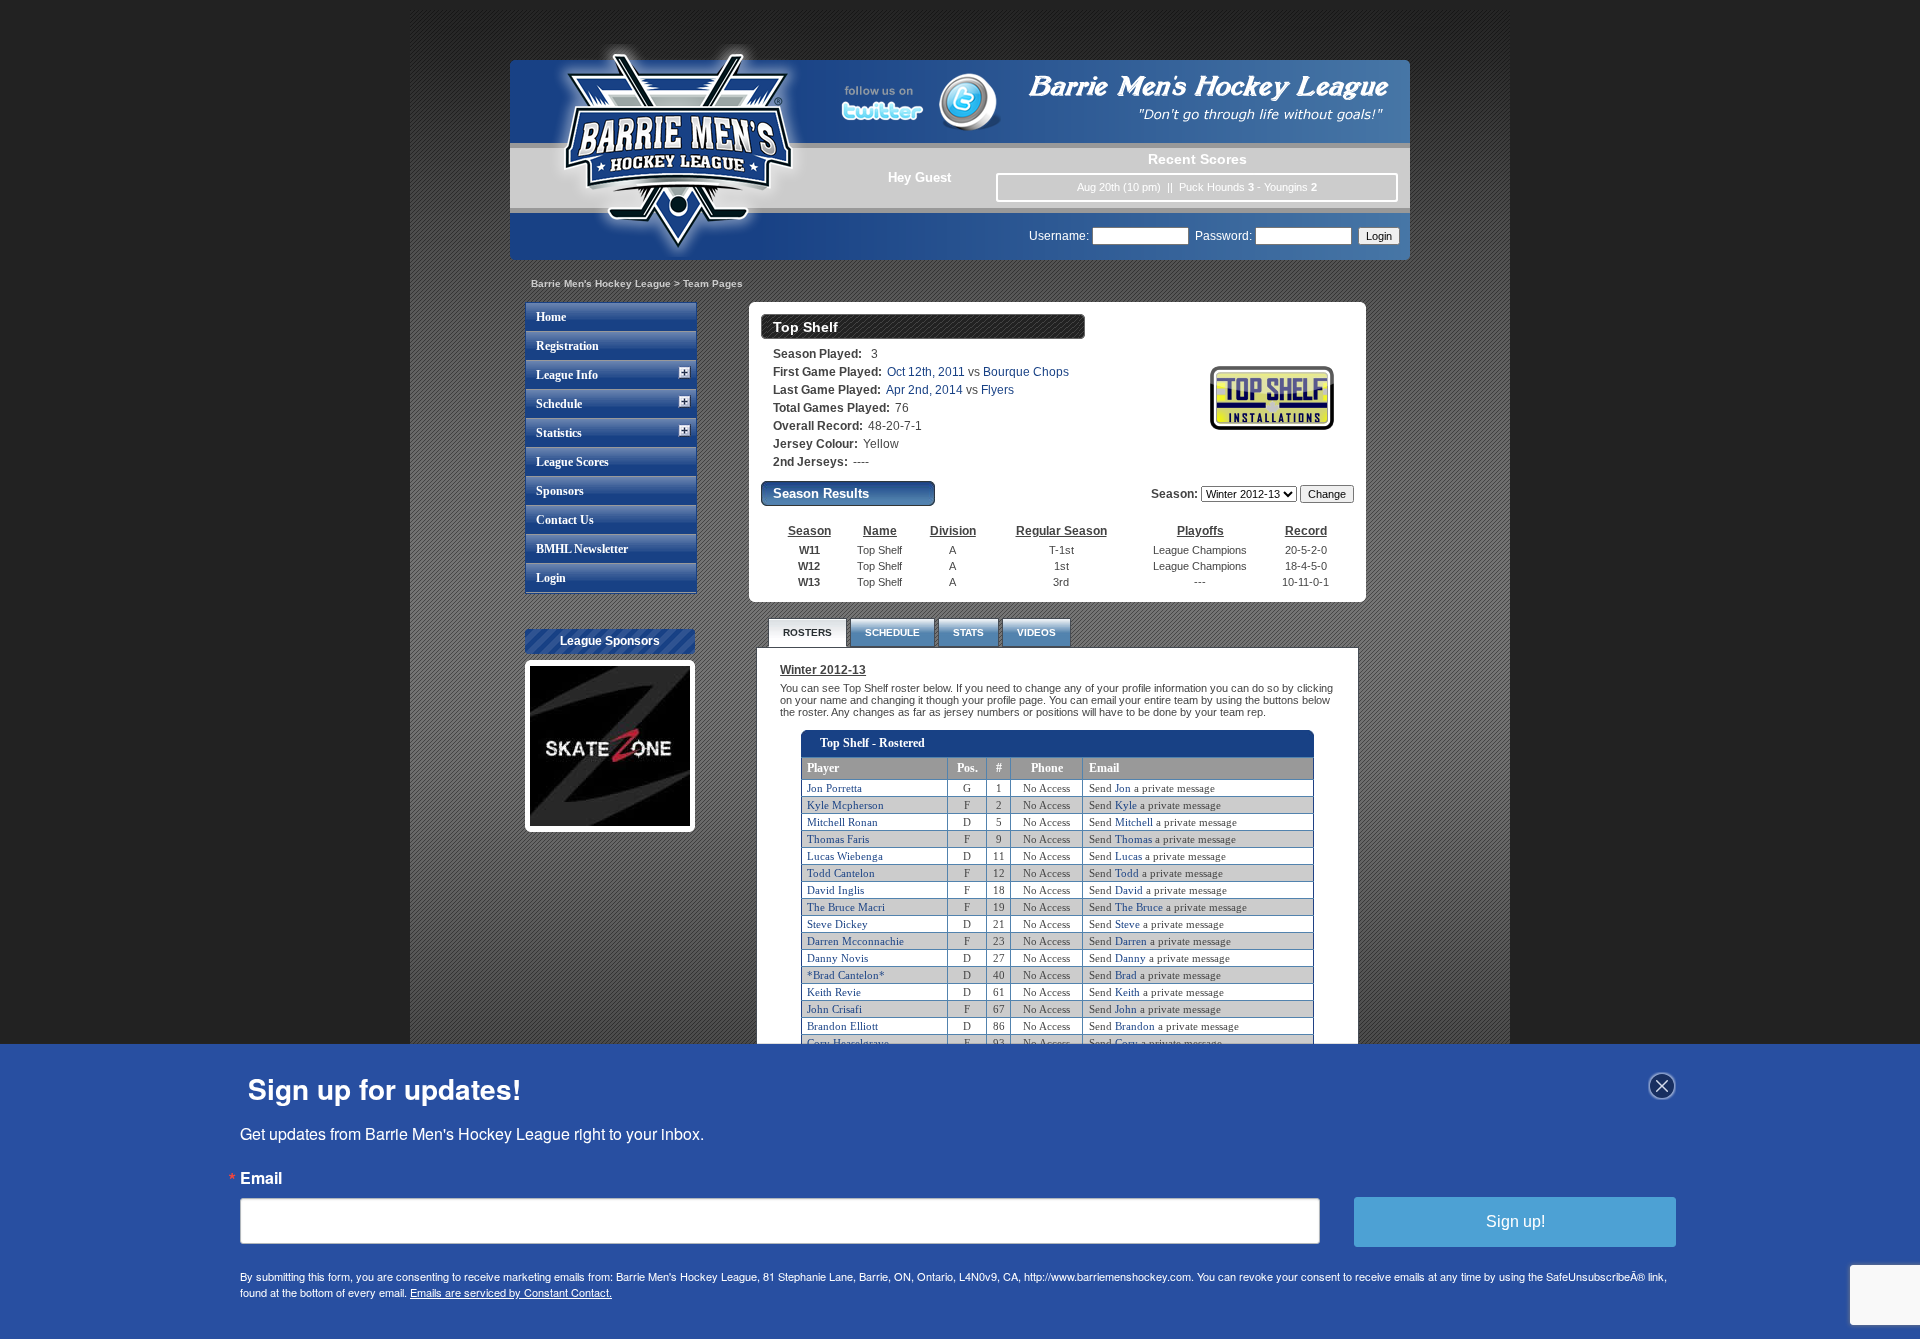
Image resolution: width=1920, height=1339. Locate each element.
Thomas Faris (838, 839)
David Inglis (835, 890)
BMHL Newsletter (582, 549)
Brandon (1135, 1026)
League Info (567, 375)
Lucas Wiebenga (845, 856)
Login (551, 578)
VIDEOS (1036, 632)
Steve (1127, 924)
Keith (1127, 992)
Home (551, 317)
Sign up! (1515, 1221)
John (1126, 1009)
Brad (1126, 975)
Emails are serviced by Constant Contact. (511, 1292)
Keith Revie (834, 992)
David (1129, 890)
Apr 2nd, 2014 (924, 390)
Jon (1123, 788)
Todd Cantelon (841, 873)
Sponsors (560, 491)
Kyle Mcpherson (845, 805)
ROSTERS (807, 632)
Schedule (559, 404)
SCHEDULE (892, 632)
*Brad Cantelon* (846, 975)
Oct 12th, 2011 (926, 372)
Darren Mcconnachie (855, 941)
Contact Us (565, 520)
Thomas (1133, 839)
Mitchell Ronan (842, 822)
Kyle (1126, 805)
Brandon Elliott (842, 1026)
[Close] (1662, 1086)
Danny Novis (837, 958)
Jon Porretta (834, 788)
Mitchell (1134, 822)
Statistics (559, 433)
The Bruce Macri (846, 907)
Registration (567, 346)
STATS (968, 632)
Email (261, 1178)
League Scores (572, 462)
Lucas (1128, 856)
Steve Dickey (837, 924)
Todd (1127, 873)
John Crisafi (834, 1009)
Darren (1131, 941)
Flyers (997, 390)
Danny (1130, 958)
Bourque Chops (1026, 372)
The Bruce (1139, 907)
